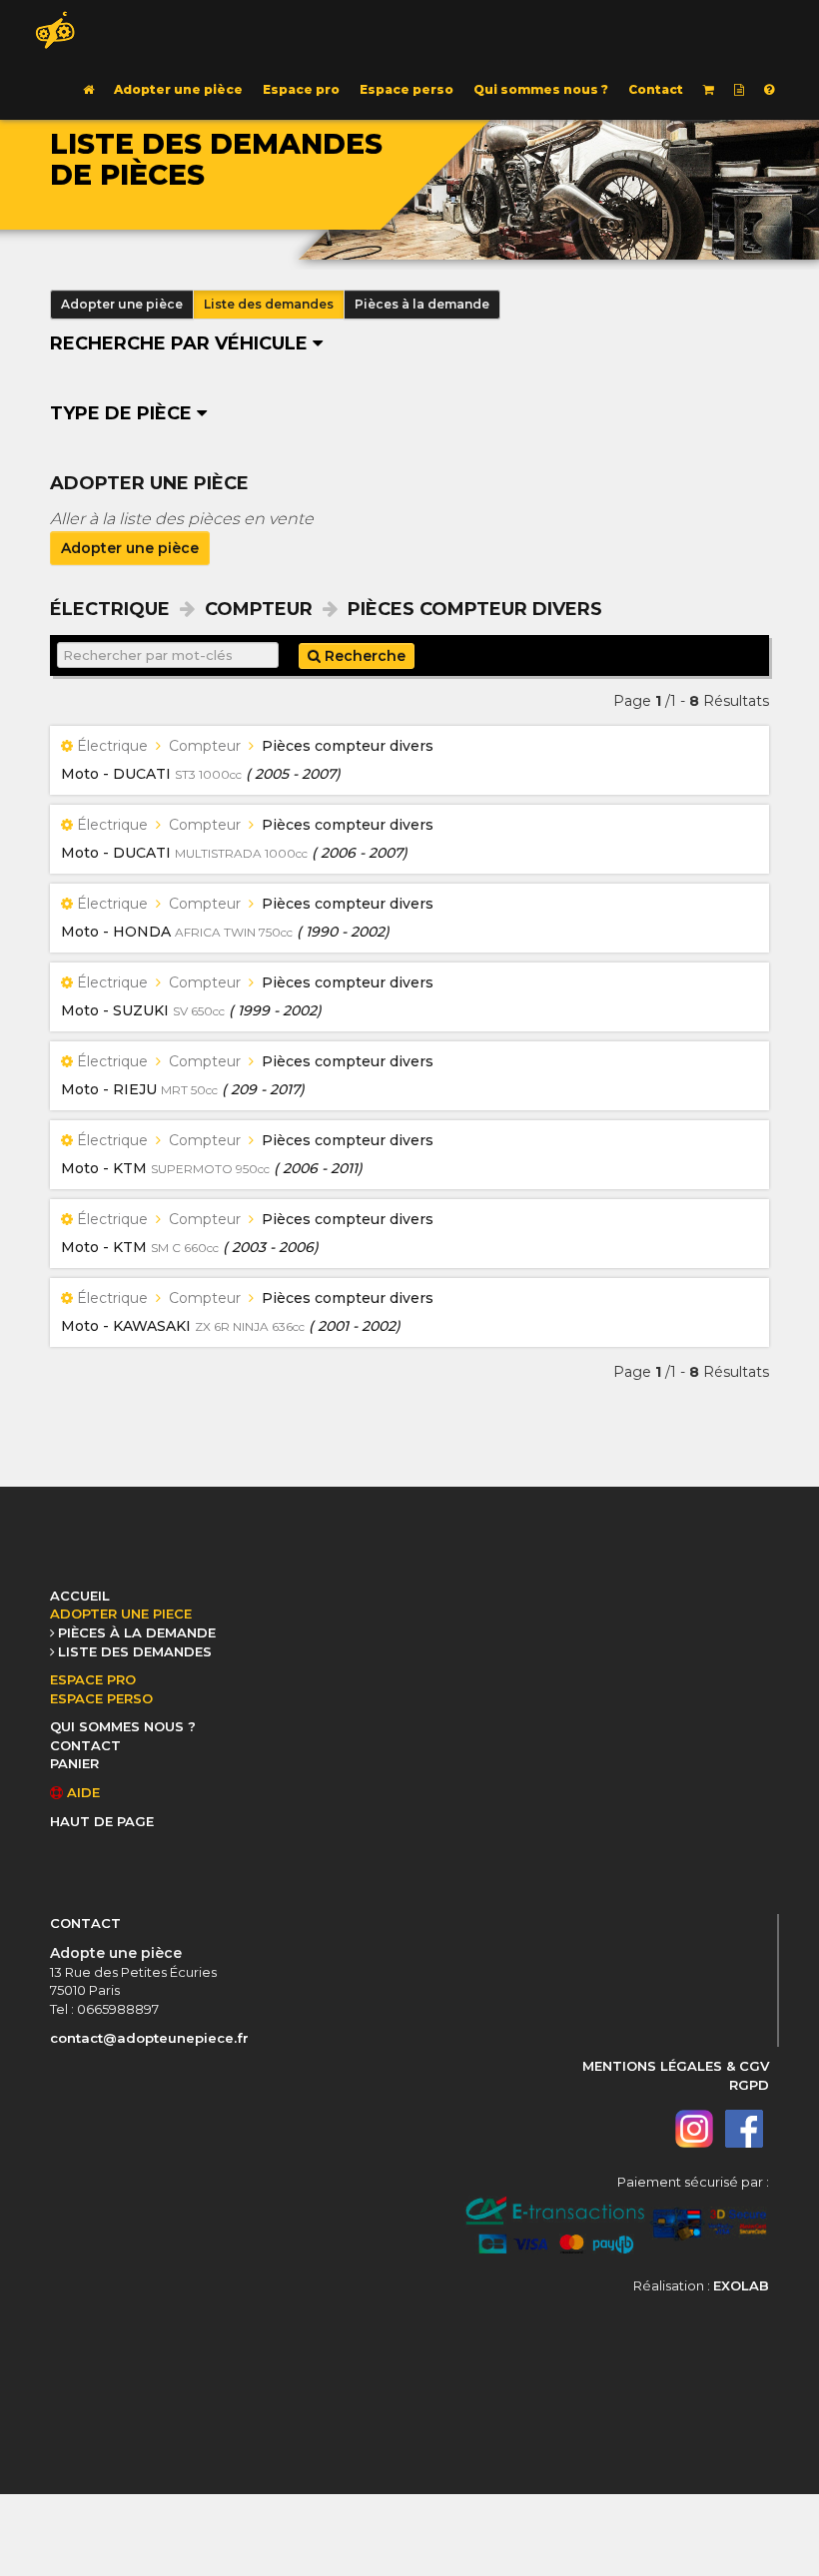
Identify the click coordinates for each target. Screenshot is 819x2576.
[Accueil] (88, 90)
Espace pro (301, 89)
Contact (656, 89)
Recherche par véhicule (181, 343)
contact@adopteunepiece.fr (149, 2038)
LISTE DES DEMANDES (135, 1651)
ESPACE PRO (93, 1679)
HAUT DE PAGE (102, 1821)
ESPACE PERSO (101, 1698)
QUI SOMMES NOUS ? (123, 1726)
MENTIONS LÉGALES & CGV (676, 2066)
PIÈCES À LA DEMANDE (137, 1632)
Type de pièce (123, 413)
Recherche (363, 656)
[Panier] (709, 90)
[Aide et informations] (769, 90)
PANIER (74, 1763)
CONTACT (85, 1745)
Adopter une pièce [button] (122, 304)
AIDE (81, 1792)
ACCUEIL (80, 1596)
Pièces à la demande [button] (422, 304)
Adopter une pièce (178, 89)
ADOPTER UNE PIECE (121, 1613)
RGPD (749, 2085)
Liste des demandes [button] (269, 304)
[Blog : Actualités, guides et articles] (739, 90)
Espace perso (407, 89)
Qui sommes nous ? (541, 89)
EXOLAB (741, 2285)
